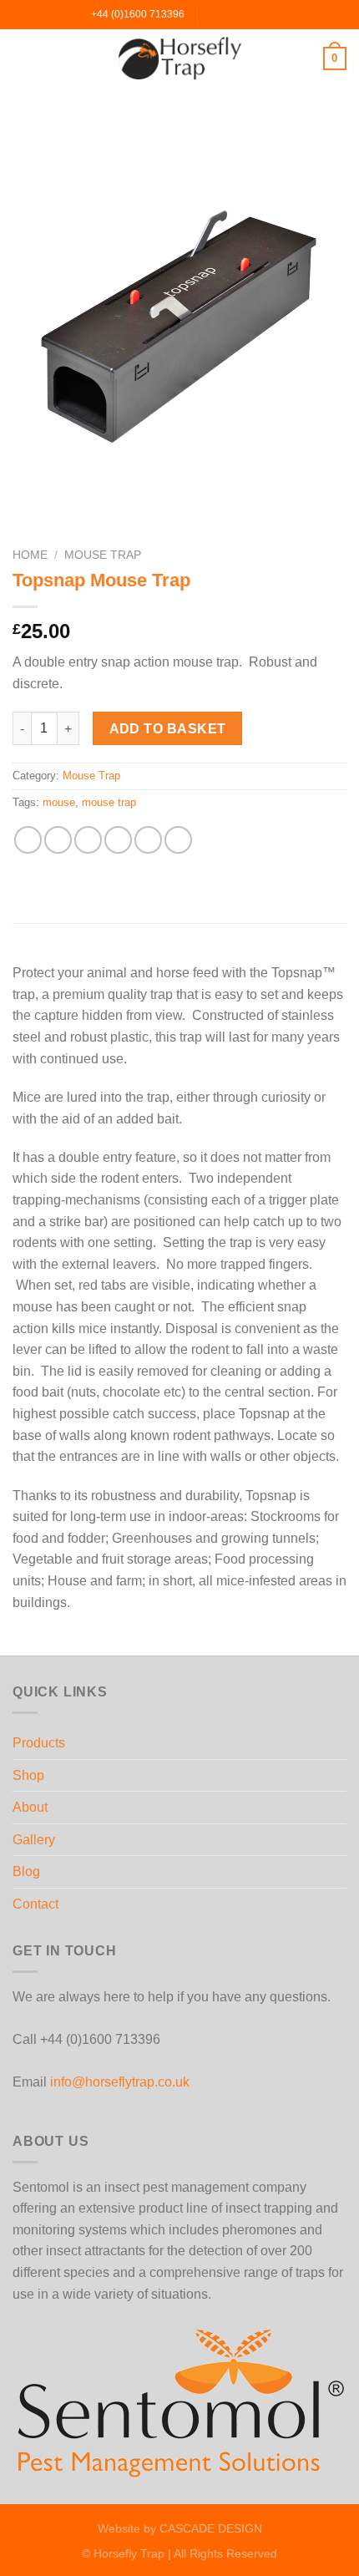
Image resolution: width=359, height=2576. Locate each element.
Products (39, 1743)
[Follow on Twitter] (228, 14)
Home (30, 555)
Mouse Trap (103, 555)
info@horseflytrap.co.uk (120, 2082)
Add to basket (168, 729)
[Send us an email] (244, 14)
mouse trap (109, 802)
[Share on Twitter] (88, 840)
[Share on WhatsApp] (28, 840)
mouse (59, 802)
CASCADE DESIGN (211, 2528)
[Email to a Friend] (118, 840)
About (30, 1807)
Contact (35, 1904)
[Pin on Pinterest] (148, 840)
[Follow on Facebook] (212, 14)
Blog (26, 1871)
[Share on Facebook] (58, 840)
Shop (28, 1775)
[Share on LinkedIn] (178, 840)
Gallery (34, 1840)
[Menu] (23, 58)
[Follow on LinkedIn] (260, 14)
